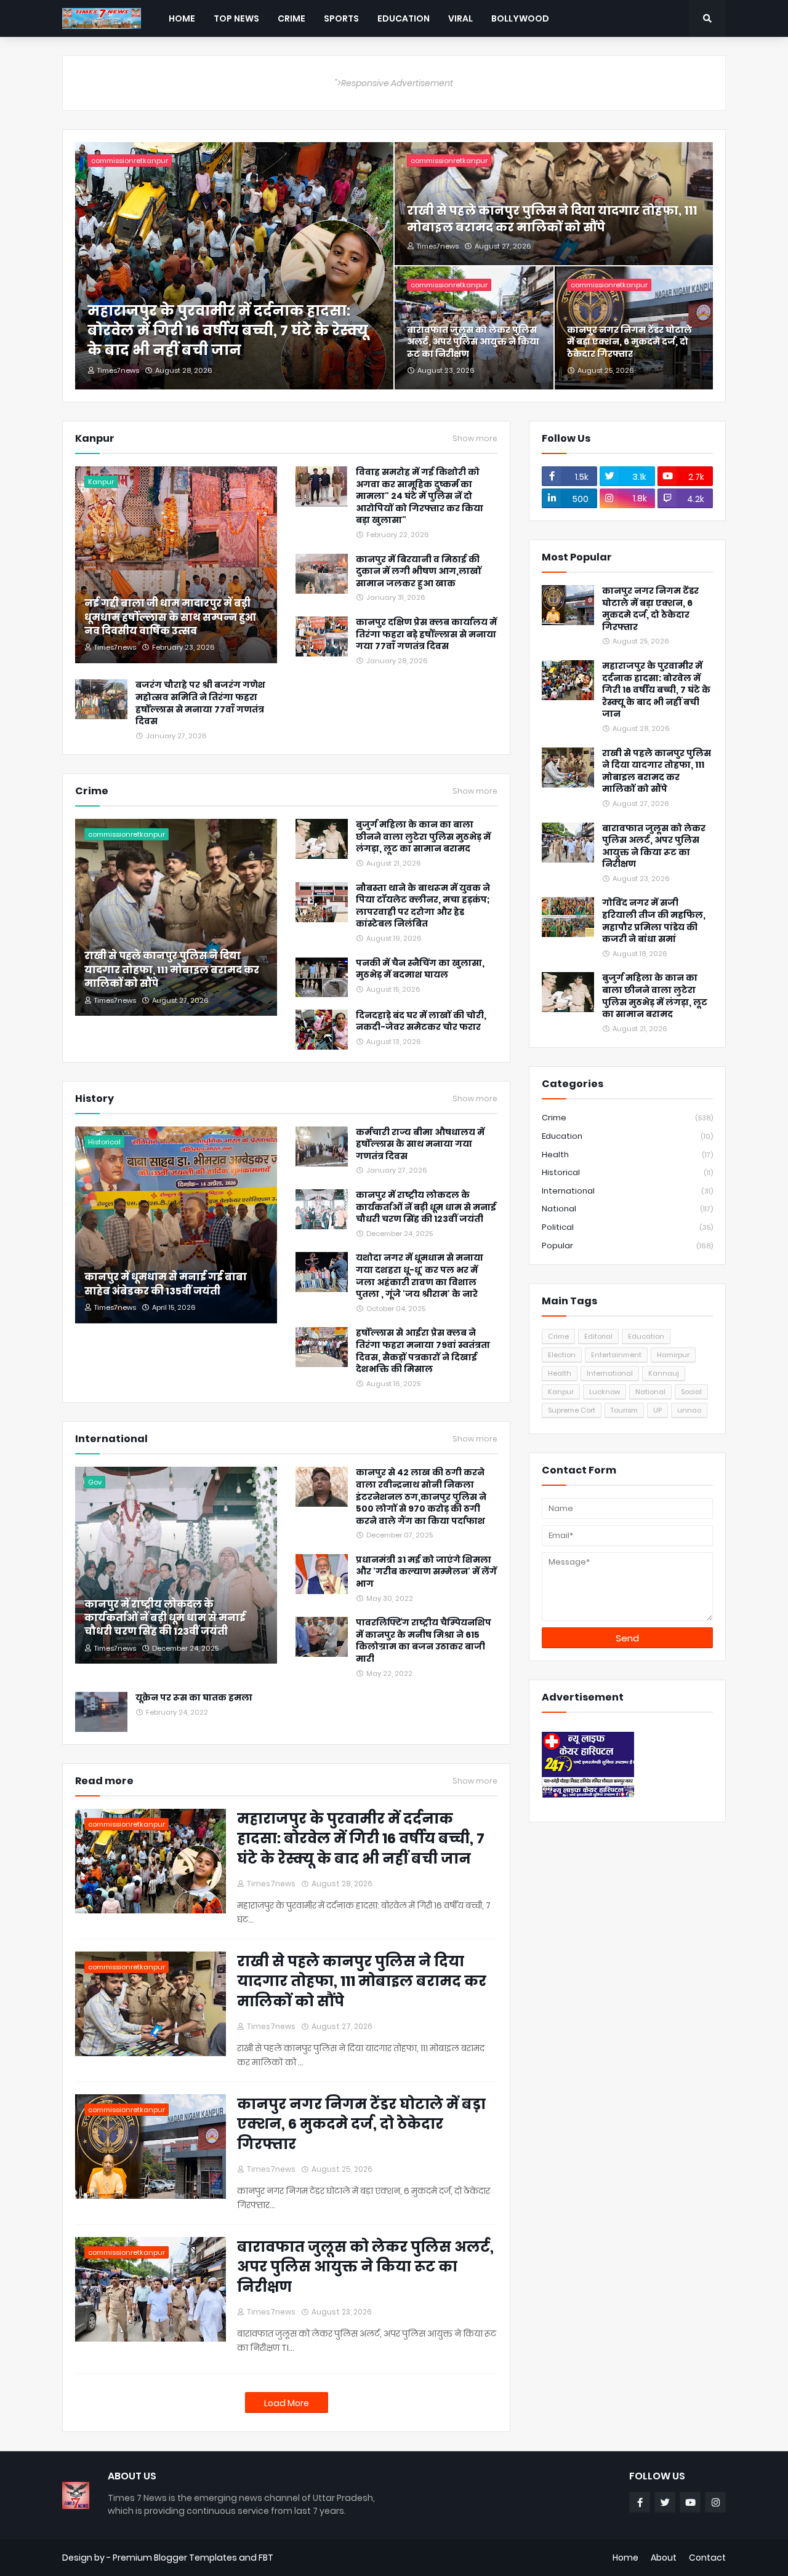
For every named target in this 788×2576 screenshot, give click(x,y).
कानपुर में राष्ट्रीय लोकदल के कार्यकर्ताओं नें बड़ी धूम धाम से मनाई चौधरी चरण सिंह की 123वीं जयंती (426, 1207)
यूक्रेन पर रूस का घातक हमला (194, 1698)
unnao (689, 1410)
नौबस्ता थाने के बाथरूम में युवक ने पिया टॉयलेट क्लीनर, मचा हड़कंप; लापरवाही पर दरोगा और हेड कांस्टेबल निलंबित (423, 906)
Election (562, 1355)
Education (627, 1136)
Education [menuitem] (404, 18)
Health (627, 1154)
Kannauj (664, 1373)
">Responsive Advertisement (394, 83)
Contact (707, 2558)
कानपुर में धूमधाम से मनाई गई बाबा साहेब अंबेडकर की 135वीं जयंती (166, 1284)
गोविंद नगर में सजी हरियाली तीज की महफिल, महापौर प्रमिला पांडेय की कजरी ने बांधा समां (654, 921)
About (664, 2558)
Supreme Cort (572, 1410)
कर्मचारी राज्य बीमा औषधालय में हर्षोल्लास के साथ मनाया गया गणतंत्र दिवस (420, 1144)
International (627, 1191)
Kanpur (561, 1392)
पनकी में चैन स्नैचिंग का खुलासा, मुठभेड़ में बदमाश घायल (420, 969)
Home (625, 2558)
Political (627, 1227)
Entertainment (616, 1355)
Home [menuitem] (182, 18)
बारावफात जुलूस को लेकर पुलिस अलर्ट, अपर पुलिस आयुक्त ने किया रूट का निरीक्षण (473, 342)
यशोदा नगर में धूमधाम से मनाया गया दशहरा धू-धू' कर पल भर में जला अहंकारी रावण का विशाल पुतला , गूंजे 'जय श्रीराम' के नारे (420, 1276)
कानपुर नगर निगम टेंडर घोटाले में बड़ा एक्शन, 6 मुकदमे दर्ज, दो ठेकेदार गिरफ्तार (629, 342)
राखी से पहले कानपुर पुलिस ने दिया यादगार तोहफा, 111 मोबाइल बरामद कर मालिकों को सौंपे (552, 219)
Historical (627, 1172)
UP (657, 1410)
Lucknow (605, 1392)
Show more (475, 439)
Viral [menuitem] (460, 18)
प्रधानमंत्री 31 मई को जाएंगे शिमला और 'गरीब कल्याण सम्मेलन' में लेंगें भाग (426, 1572)
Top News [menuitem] (236, 18)
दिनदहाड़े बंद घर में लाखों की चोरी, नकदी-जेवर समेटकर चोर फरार (421, 1022)
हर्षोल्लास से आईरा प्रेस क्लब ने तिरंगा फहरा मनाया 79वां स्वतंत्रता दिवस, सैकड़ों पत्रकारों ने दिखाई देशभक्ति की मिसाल (423, 1351)
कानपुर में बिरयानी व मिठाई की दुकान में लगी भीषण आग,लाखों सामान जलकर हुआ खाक (419, 572)
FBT (266, 2558)
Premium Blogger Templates (175, 2558)
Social (691, 1392)
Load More (287, 2403)
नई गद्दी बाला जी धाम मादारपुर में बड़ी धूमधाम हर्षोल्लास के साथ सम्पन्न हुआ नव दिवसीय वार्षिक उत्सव (170, 617)
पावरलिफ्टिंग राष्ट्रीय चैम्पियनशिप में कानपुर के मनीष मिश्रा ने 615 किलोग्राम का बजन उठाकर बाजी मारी (424, 1641)
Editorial (598, 1336)
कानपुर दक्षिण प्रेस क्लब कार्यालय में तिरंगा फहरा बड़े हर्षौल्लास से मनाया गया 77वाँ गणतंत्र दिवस (426, 634)
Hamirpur (673, 1355)
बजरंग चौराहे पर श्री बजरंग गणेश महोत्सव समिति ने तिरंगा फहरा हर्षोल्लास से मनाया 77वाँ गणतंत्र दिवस (200, 703)
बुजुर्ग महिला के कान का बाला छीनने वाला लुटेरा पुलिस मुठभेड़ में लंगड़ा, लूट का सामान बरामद (423, 837)
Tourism (624, 1410)
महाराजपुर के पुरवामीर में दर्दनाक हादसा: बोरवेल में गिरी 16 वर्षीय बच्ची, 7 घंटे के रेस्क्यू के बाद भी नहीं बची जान (228, 330)
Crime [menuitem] (291, 18)
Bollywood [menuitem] (520, 18)
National (627, 1209)
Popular (627, 1246)
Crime (627, 1118)
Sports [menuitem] (341, 18)
